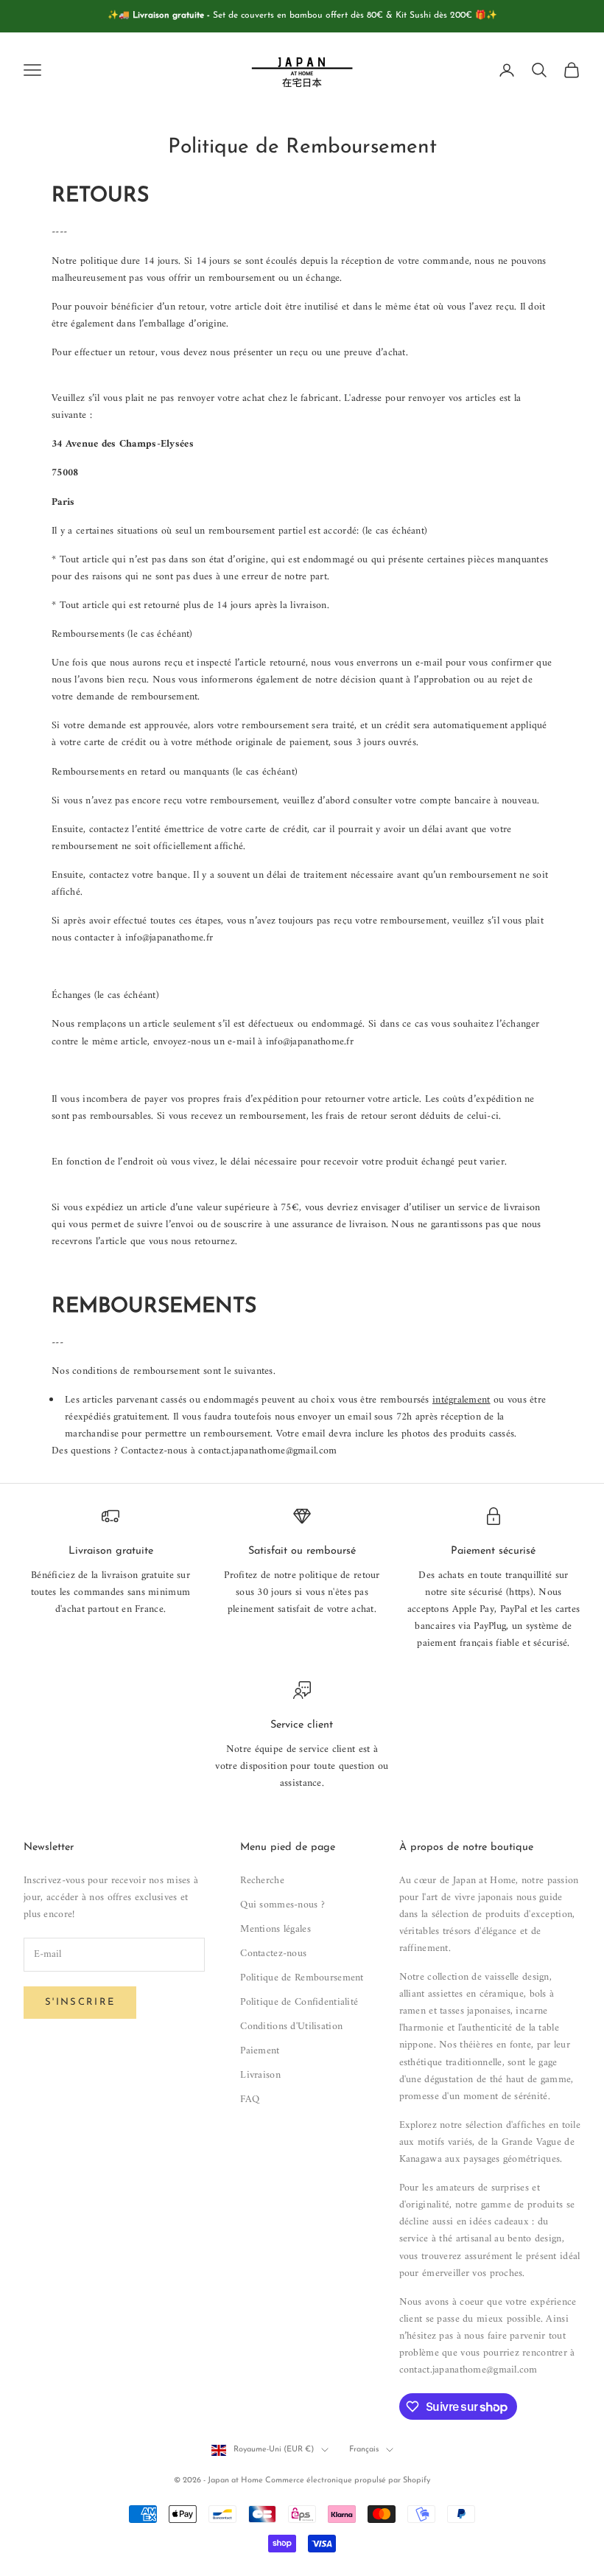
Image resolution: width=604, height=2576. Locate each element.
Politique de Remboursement (302, 1978)
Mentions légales (275, 1929)
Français (364, 2450)
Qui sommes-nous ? (282, 1905)
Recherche (262, 1881)
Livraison (260, 2075)
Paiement (260, 2051)
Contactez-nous (273, 1954)
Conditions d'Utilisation (291, 2027)
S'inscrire (80, 2002)
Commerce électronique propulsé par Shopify (348, 2481)
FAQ (250, 2099)
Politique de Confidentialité (299, 2002)
